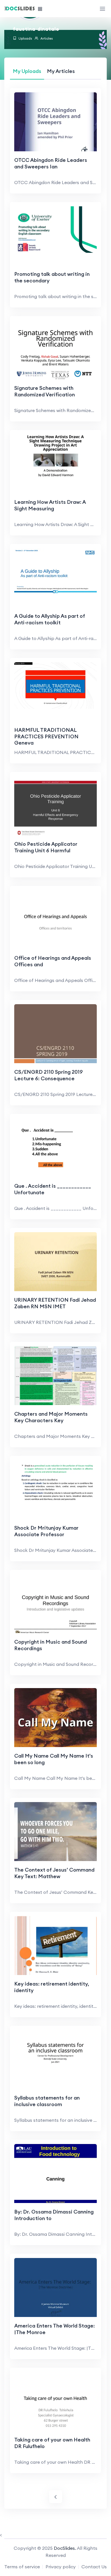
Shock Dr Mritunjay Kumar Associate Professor (46, 1531)
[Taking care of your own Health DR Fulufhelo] (55, 2403)
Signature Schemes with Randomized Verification (45, 391)
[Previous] (56, 2497)
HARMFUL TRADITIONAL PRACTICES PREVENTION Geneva (46, 736)
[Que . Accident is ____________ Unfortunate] (55, 1149)
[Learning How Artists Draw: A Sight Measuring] (55, 457)
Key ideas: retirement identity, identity (52, 1987)
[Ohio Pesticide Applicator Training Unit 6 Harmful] (55, 807)
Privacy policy (61, 2567)
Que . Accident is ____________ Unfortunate (53, 1189)
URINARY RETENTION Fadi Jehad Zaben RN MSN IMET (55, 1303)
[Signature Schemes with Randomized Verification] (55, 351)
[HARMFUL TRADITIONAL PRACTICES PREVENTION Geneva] (55, 685)
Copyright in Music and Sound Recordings (51, 1645)
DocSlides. (65, 2548)
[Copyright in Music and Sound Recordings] (55, 1605)
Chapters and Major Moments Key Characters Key (51, 1417)
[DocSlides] (20, 9)
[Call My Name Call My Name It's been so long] (55, 1719)
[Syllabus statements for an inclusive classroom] (55, 2053)
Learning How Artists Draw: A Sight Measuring (50, 505)
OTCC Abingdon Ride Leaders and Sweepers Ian (51, 163)
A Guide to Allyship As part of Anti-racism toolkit (50, 619)
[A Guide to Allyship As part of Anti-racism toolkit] (55, 571)
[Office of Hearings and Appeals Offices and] (55, 921)
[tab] (27, 71)
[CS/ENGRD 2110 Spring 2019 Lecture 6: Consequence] (55, 1035)
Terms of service (22, 2567)
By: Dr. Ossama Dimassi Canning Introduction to (54, 2215)
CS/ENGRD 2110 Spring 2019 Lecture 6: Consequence (49, 1075)
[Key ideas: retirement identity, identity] (55, 1947)
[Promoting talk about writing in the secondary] (55, 229)
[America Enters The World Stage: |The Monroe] (55, 2289)
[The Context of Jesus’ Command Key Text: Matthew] (55, 1833)
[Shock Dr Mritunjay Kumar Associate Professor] (55, 1483)
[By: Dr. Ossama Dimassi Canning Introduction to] (55, 2175)
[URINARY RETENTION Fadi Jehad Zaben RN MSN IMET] (55, 1263)
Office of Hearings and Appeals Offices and (53, 961)
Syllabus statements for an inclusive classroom (47, 2101)
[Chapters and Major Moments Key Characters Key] (55, 1377)
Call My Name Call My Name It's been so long (54, 1759)
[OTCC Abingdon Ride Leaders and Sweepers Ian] (55, 123)
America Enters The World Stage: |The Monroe (55, 2329)
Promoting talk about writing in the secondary (52, 277)
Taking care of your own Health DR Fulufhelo (52, 2443)
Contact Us (94, 2567)
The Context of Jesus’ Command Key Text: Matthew (54, 1873)
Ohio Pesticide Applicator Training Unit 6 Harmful (46, 847)
